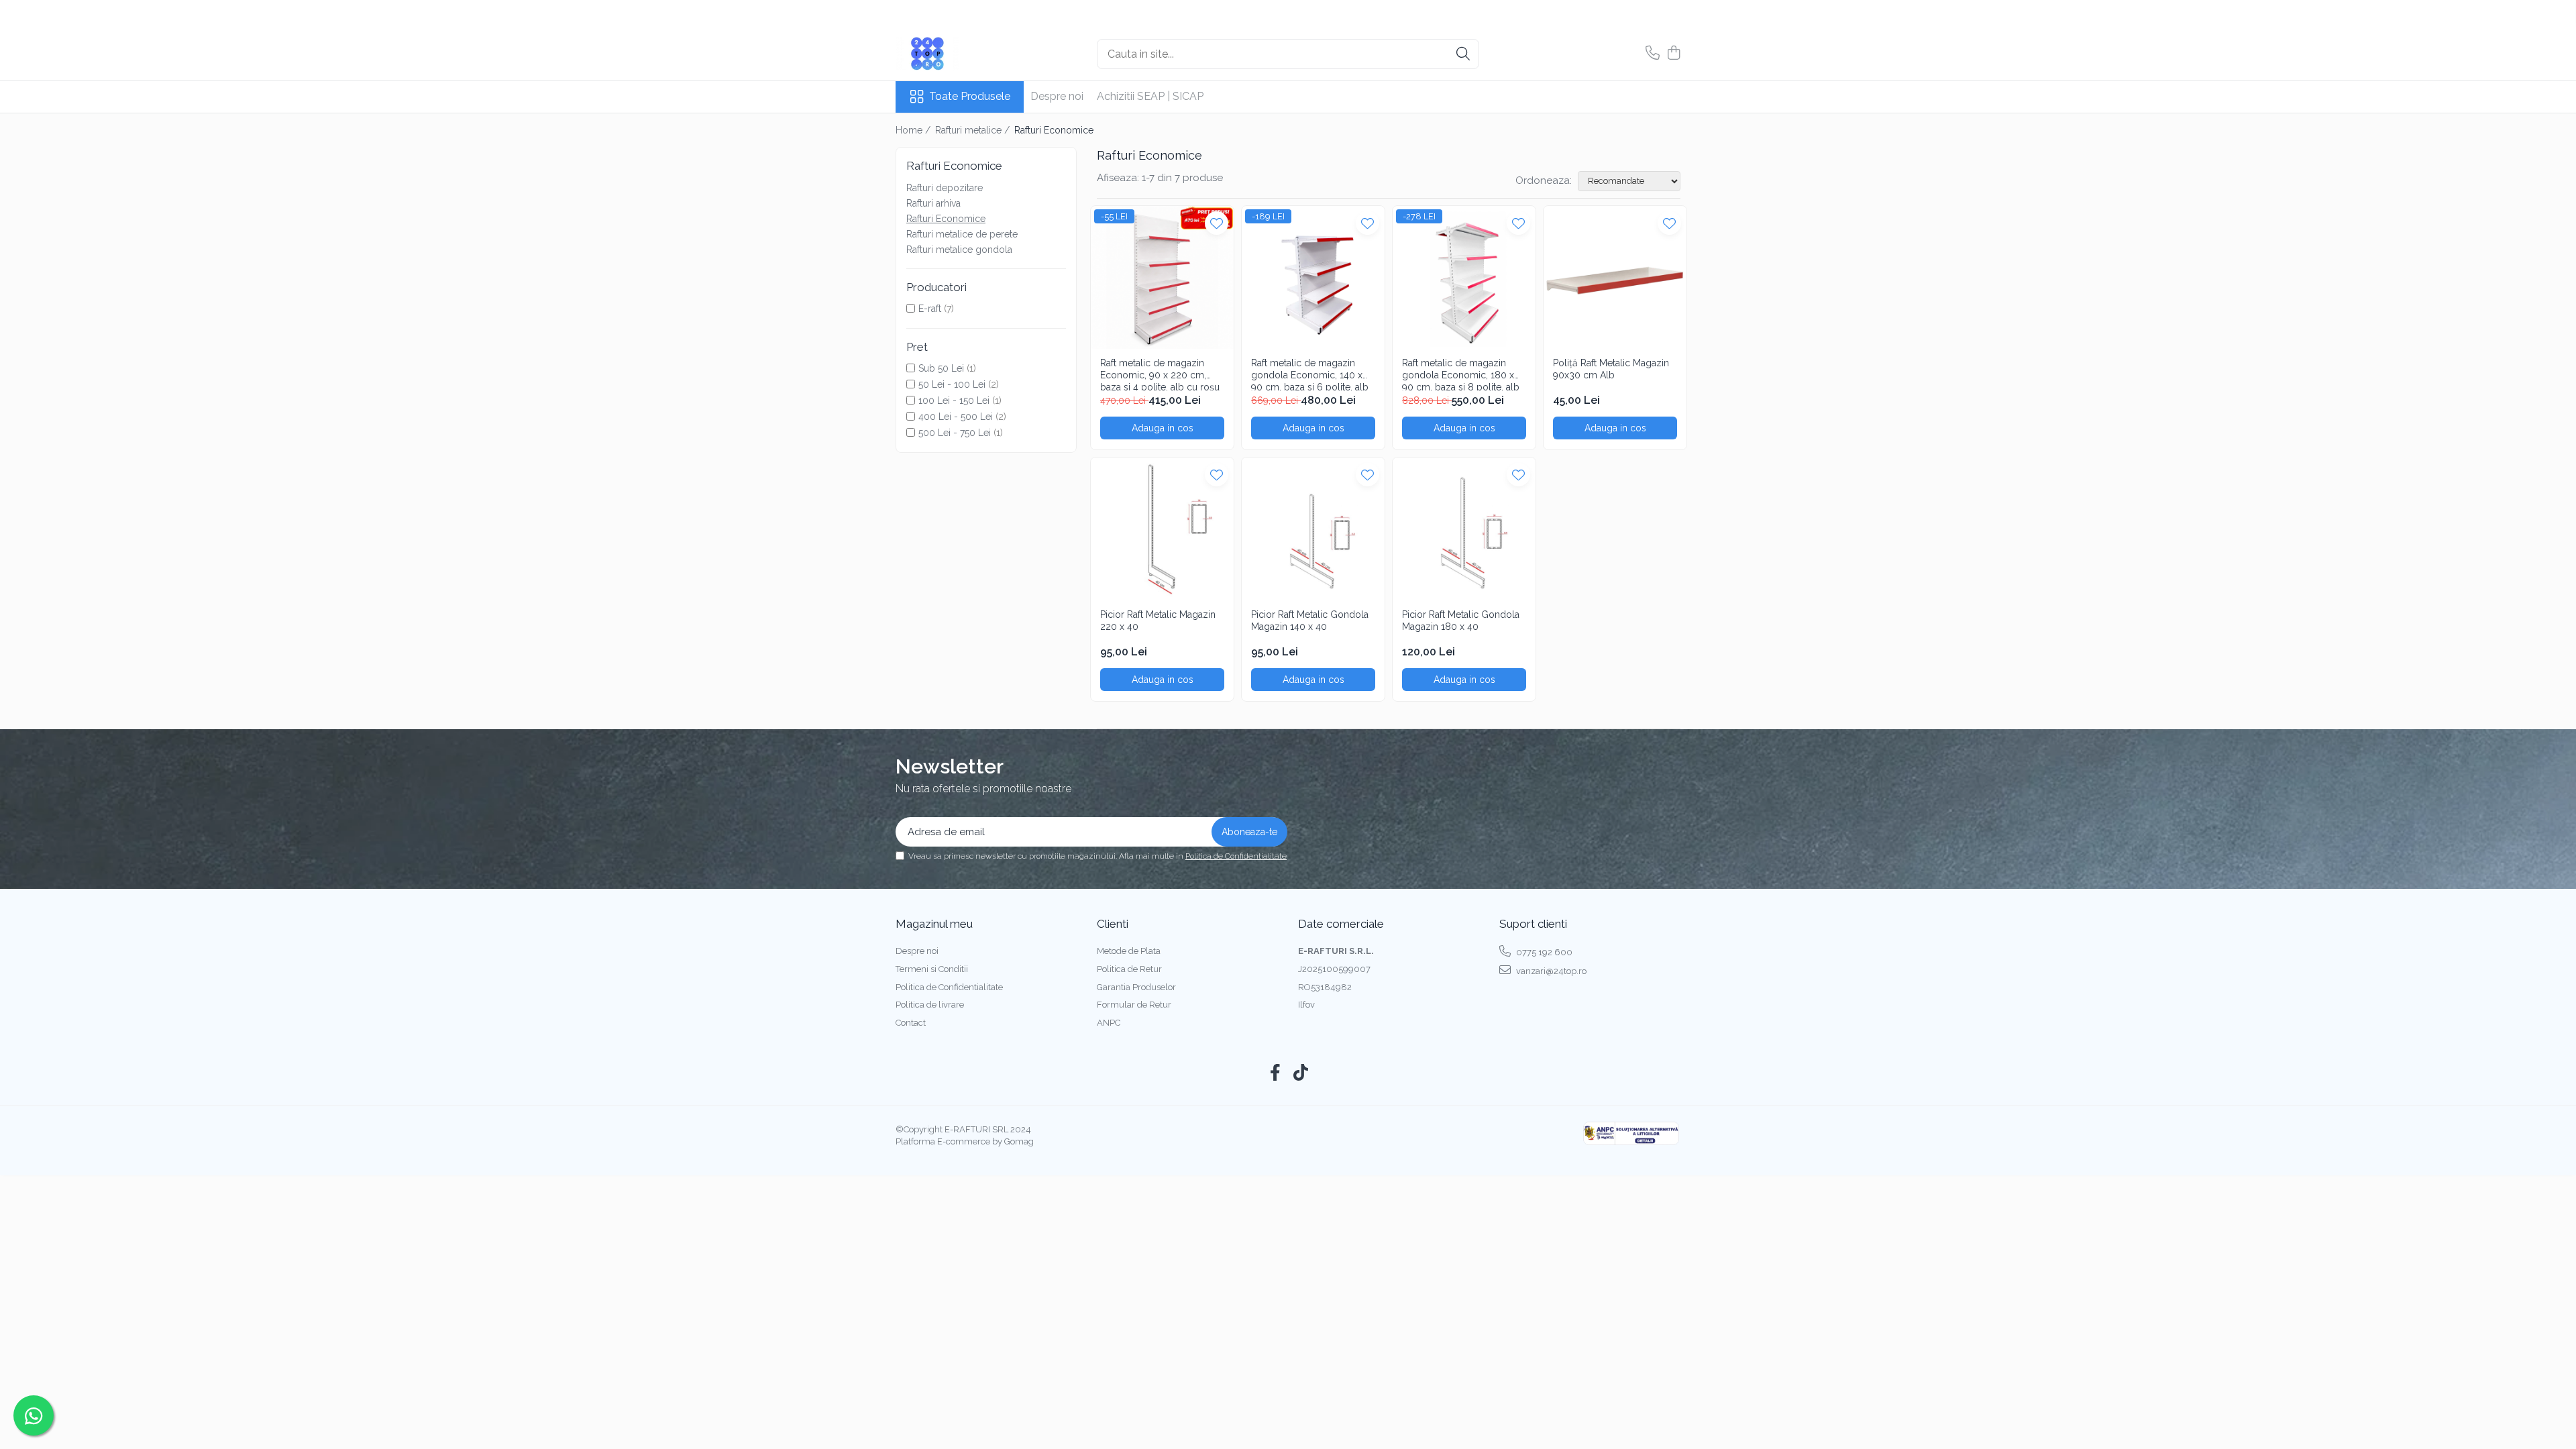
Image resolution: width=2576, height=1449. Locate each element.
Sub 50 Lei (941, 368)
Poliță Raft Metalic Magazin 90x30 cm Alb (1611, 369)
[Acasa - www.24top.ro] (963, 54)
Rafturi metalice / (974, 130)
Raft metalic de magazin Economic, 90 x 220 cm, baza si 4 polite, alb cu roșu (1160, 374)
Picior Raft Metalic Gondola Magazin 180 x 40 (1461, 621)
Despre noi (1057, 96)
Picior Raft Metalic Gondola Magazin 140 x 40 (1310, 621)
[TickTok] (1301, 1073)
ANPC (1109, 1023)
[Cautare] (1463, 54)
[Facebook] (1276, 1073)
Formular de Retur (1134, 1005)
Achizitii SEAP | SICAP (1150, 96)
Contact (911, 1023)
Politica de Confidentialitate (1236, 856)
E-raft (930, 309)
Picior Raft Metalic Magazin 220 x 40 (1158, 621)
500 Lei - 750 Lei (955, 433)
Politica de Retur (1129, 969)
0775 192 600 (1543, 952)
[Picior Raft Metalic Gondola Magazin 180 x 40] (1464, 529)
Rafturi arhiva (933, 203)
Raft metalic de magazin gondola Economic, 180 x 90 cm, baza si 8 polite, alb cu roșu (1461, 374)
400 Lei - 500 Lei (956, 417)
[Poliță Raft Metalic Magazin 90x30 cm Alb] (1615, 277)
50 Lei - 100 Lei (952, 384)
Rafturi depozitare (945, 188)
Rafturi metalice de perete (962, 234)
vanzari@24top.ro (1550, 971)
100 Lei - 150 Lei (954, 400)
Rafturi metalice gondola (959, 250)
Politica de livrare (930, 1005)
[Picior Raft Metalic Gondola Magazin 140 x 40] (1313, 529)
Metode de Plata (1129, 951)
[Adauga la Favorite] (1217, 223)
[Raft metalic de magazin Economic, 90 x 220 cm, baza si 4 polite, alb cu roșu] (1162, 277)
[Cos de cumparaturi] (1673, 54)
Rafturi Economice (946, 219)
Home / (914, 130)
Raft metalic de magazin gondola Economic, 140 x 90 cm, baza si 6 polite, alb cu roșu (1310, 374)
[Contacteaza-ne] (1653, 54)
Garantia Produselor (1136, 987)
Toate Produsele (970, 96)
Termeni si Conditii (932, 969)
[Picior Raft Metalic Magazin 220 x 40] (1162, 529)
